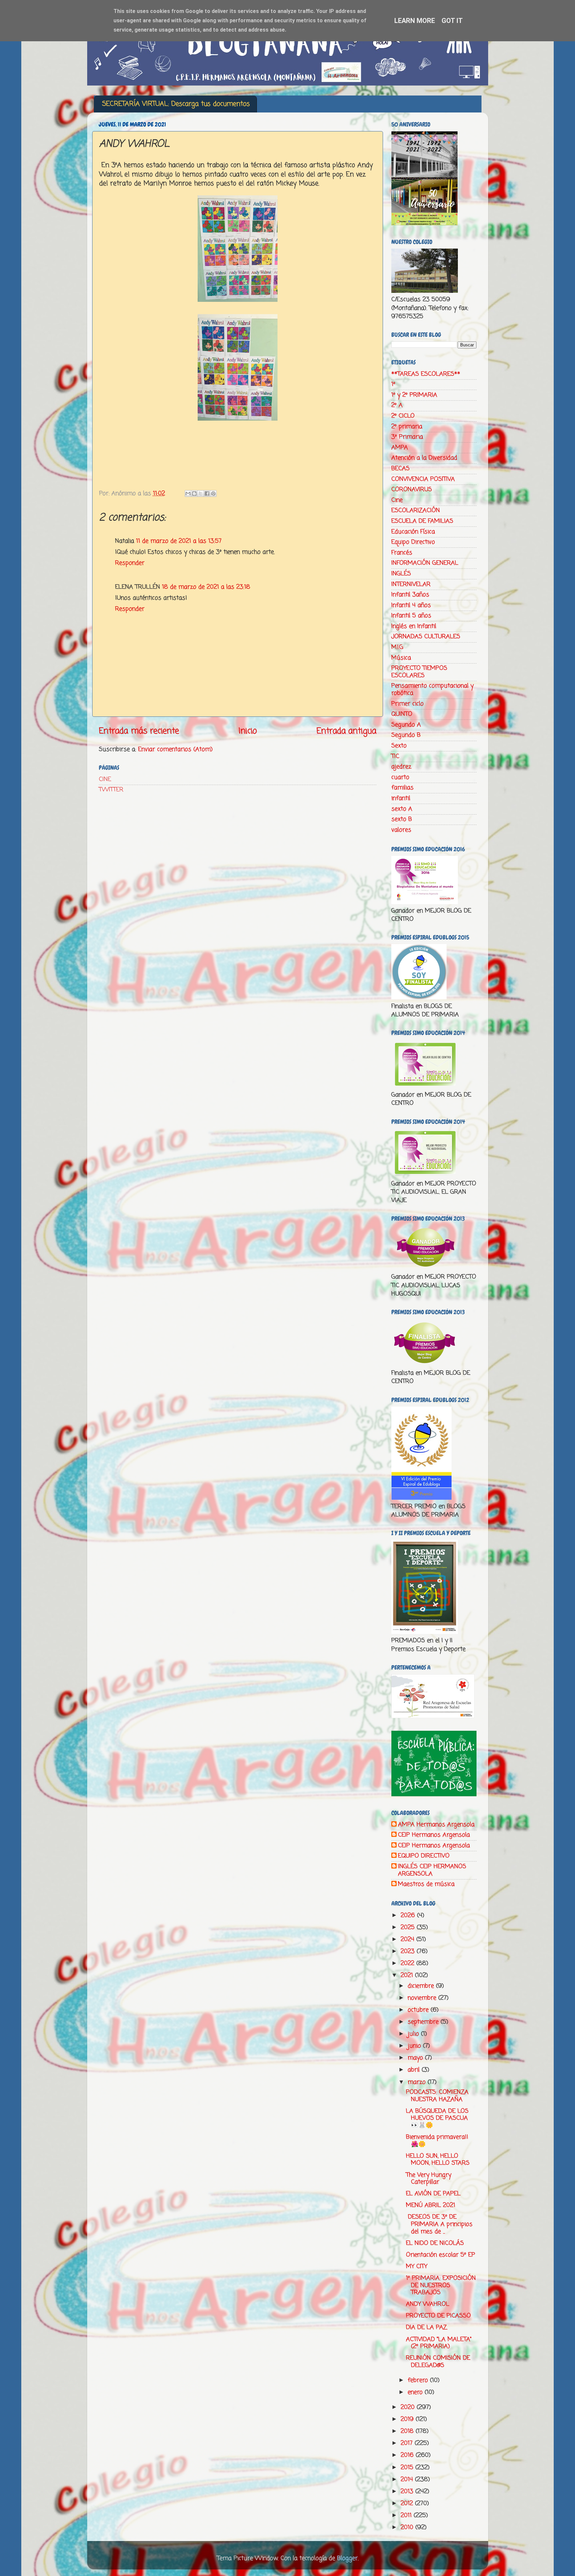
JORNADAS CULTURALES (426, 637)
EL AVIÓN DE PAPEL (433, 2194)
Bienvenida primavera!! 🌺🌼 (437, 2141)
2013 (408, 2491)
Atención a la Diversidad (424, 458)
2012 (408, 2503)
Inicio (248, 731)
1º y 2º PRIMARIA (414, 395)
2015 (408, 2468)
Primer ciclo (407, 704)
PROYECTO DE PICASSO (438, 2316)
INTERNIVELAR (411, 584)
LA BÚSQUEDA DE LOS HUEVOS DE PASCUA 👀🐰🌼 (437, 2118)
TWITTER (111, 790)
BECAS (400, 469)
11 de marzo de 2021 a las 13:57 (179, 541)
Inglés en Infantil (414, 626)
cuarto (400, 777)
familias (402, 788)
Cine (397, 500)
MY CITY (417, 2267)
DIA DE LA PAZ (426, 2327)
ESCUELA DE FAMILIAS (422, 521)
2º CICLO (403, 416)
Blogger (347, 2558)
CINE (105, 779)
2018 (408, 2431)
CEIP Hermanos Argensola (434, 1835)
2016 (408, 2455)
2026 (409, 1915)
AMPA (400, 448)
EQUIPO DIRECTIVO (424, 1856)
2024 (408, 1939)
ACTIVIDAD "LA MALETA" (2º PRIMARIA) (439, 2343)
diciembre (422, 1986)
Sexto (399, 746)
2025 (409, 1927)
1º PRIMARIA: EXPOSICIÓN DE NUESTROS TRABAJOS (441, 2285)
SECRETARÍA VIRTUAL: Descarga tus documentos (176, 104)
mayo (416, 2058)
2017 (408, 2443)
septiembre (424, 2022)
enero (416, 2392)
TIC (395, 756)
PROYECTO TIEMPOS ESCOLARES (419, 672)
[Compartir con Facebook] (207, 494)
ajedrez (401, 767)
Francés (402, 553)
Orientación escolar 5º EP (441, 2255)
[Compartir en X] (201, 494)
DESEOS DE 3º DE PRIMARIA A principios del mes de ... (439, 2224)
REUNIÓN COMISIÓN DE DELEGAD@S (438, 2362)
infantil (401, 798)
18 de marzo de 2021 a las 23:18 (206, 587)
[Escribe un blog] (194, 494)
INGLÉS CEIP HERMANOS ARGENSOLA (432, 1870)
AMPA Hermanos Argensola (436, 1825)
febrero (419, 2380)
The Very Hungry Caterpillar (429, 2179)
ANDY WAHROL (428, 2304)
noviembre (423, 1998)
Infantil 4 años (411, 605)
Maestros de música (426, 1884)
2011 (407, 2515)
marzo (418, 2082)
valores (401, 830)
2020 (409, 2407)
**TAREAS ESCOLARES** (426, 374)
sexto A (402, 809)
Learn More (415, 21)
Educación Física (413, 532)
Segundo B (406, 735)
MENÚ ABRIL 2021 (431, 2205)
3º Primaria (407, 437)
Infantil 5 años (411, 616)
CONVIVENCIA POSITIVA (423, 479)
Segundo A (406, 725)
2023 (409, 1951)
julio (414, 2034)
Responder (130, 563)
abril (415, 2070)
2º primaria (407, 427)
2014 (408, 2479)
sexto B (402, 819)
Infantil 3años (410, 595)
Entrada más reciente (139, 731)
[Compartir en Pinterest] (213, 494)
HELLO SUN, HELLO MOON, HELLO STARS (438, 2160)
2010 (408, 2527)
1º (393, 384)
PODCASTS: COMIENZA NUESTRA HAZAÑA (437, 2096)
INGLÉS (401, 574)
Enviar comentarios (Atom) (175, 749)
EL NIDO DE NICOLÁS (435, 2243)
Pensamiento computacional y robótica (432, 690)
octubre (419, 2010)
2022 (408, 1963)
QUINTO (402, 714)
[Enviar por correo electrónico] (188, 494)
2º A (397, 405)
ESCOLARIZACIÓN (416, 510)
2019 (408, 2419)
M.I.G (397, 647)
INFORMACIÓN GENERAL (425, 563)
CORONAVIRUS (412, 490)
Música (401, 658)
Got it (452, 21)
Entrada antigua (346, 731)
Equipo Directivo (413, 542)
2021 (408, 1975)
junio (415, 2046)
